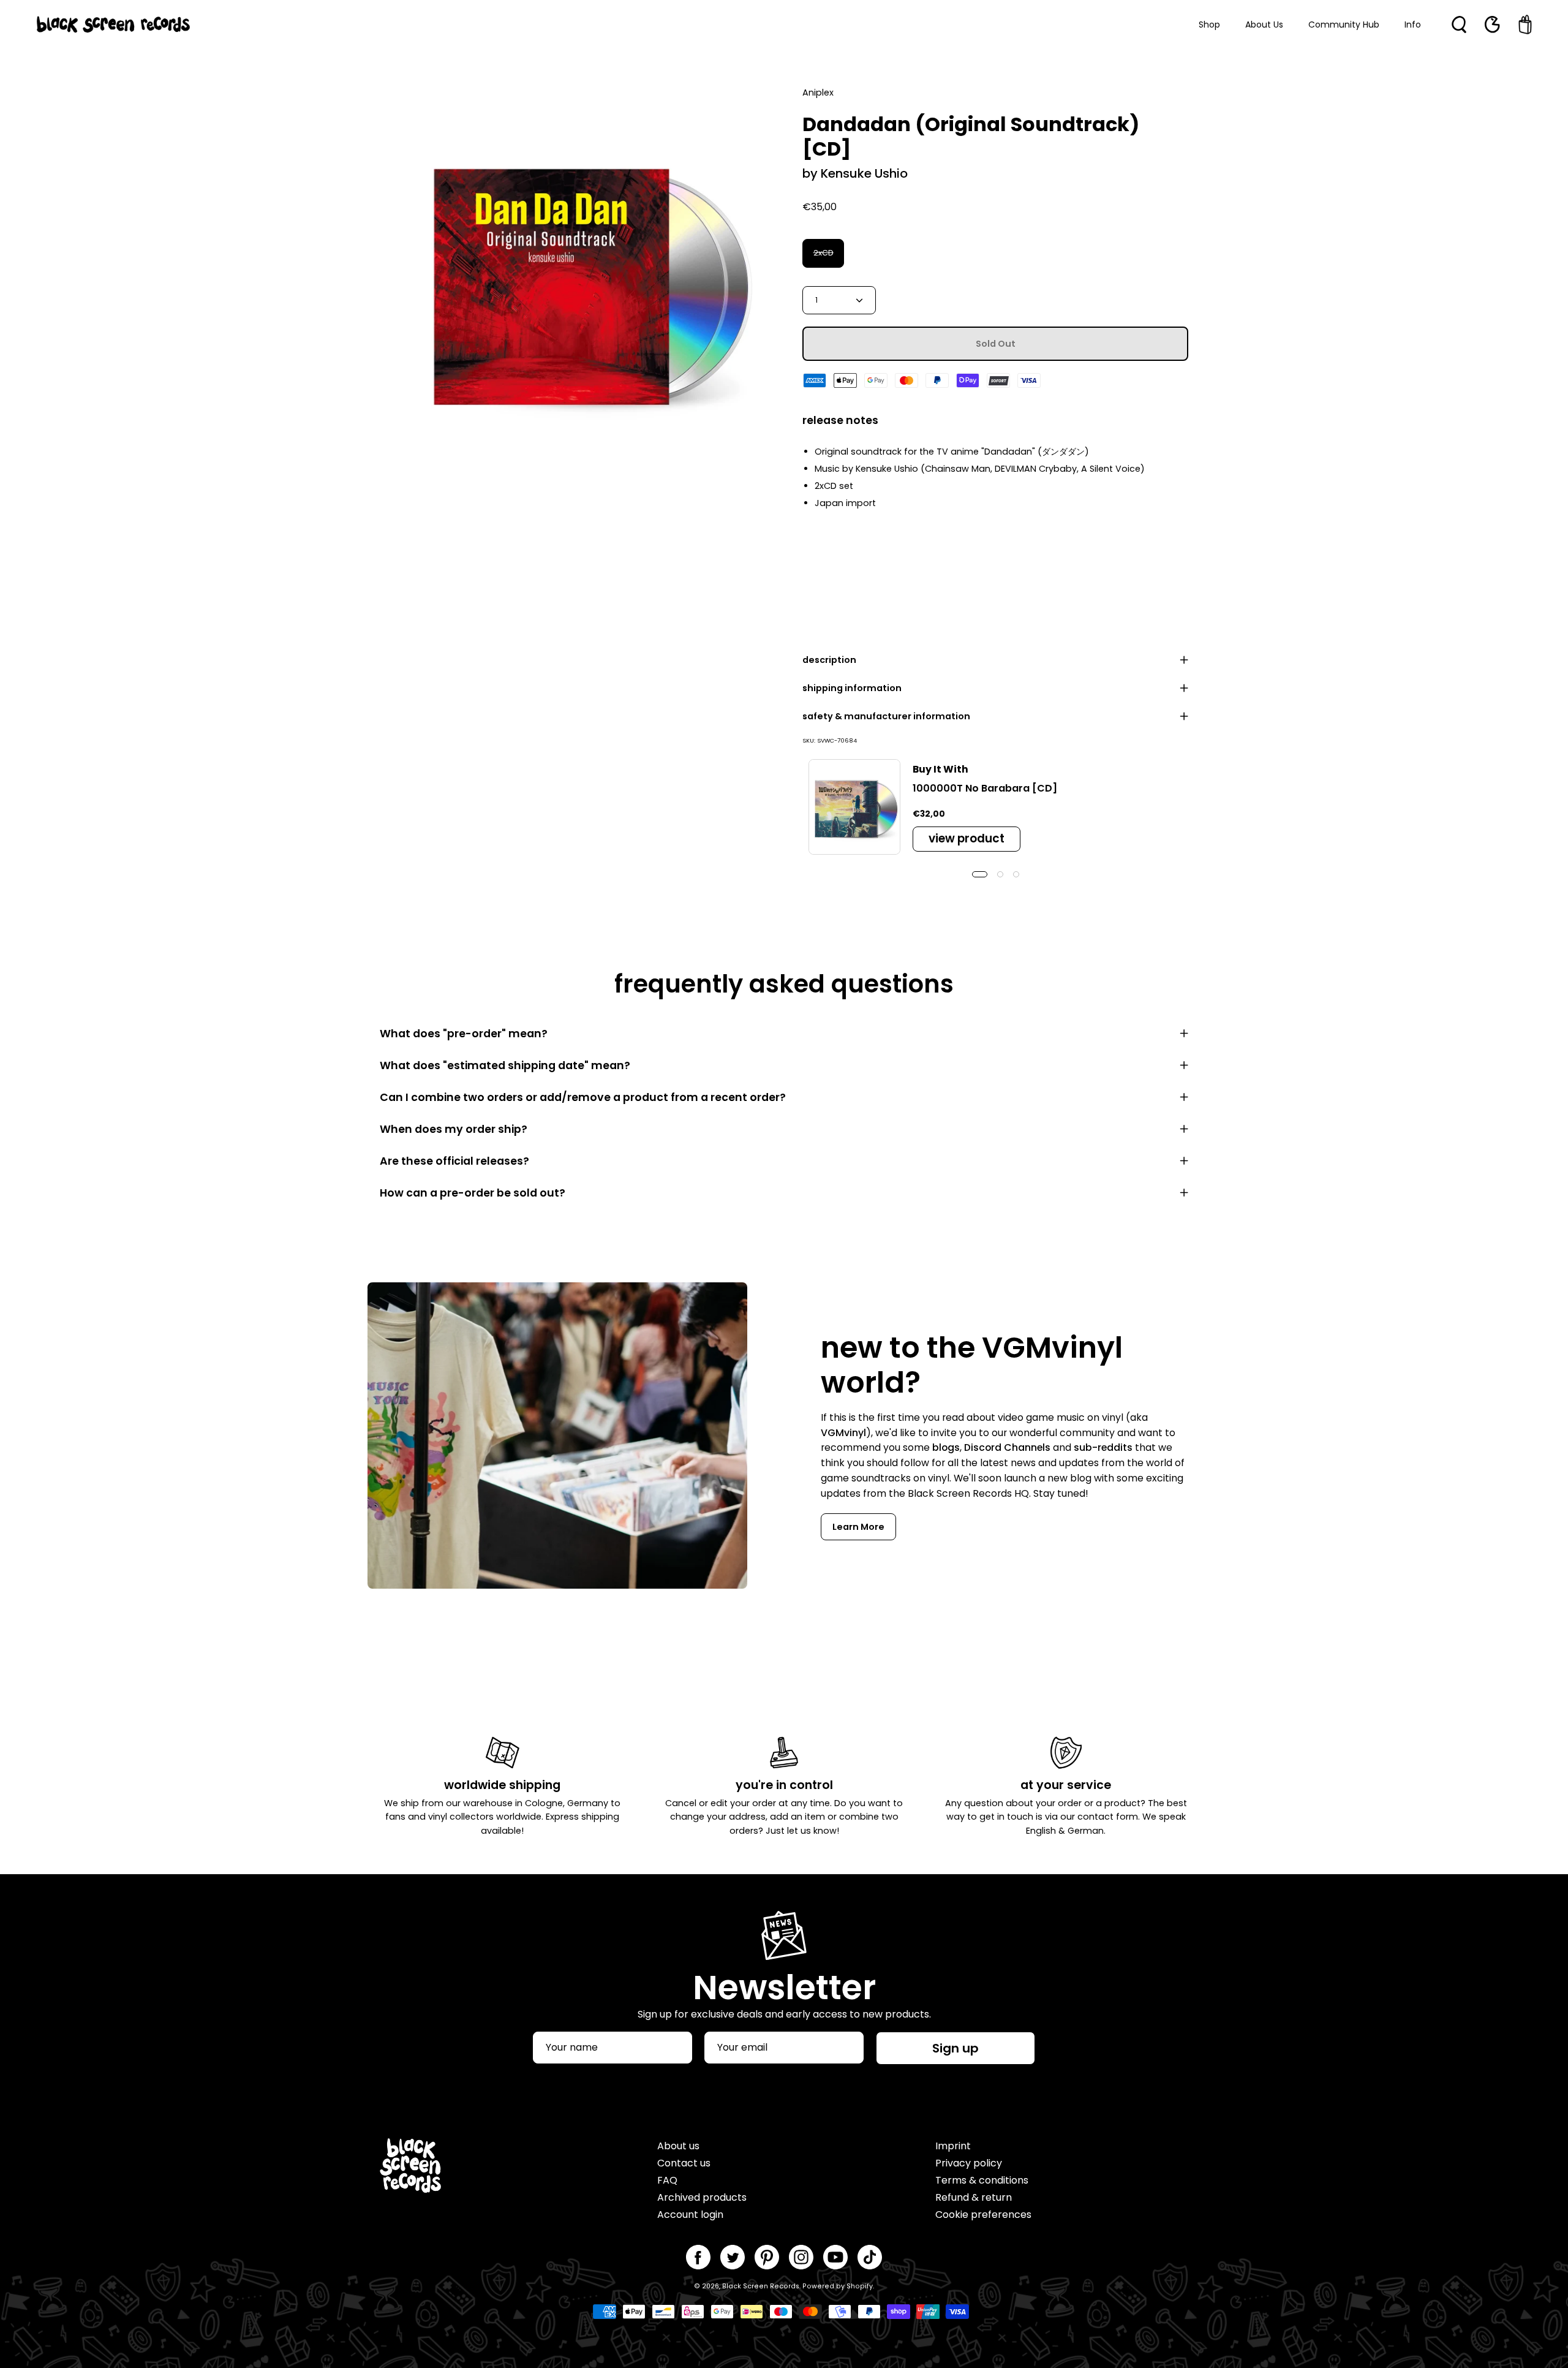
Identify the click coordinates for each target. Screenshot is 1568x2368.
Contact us (684, 2163)
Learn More (858, 1527)
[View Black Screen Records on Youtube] (835, 2257)
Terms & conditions (982, 2180)
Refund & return (974, 2197)
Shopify (860, 2286)
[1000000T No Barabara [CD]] (854, 807)
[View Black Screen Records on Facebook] (698, 2257)
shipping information (852, 688)
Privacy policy (969, 2163)
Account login (690, 2215)
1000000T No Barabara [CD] (985, 788)
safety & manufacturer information (886, 716)
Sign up (956, 2048)
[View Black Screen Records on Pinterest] (767, 2257)
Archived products (702, 2197)
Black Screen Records (761, 2286)
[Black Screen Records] (113, 25)
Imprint (953, 2146)
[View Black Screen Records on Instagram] (801, 2257)
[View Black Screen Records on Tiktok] (870, 2257)
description (829, 660)
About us (678, 2146)
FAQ (667, 2180)
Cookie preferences (983, 2215)
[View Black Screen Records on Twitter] (733, 2257)
